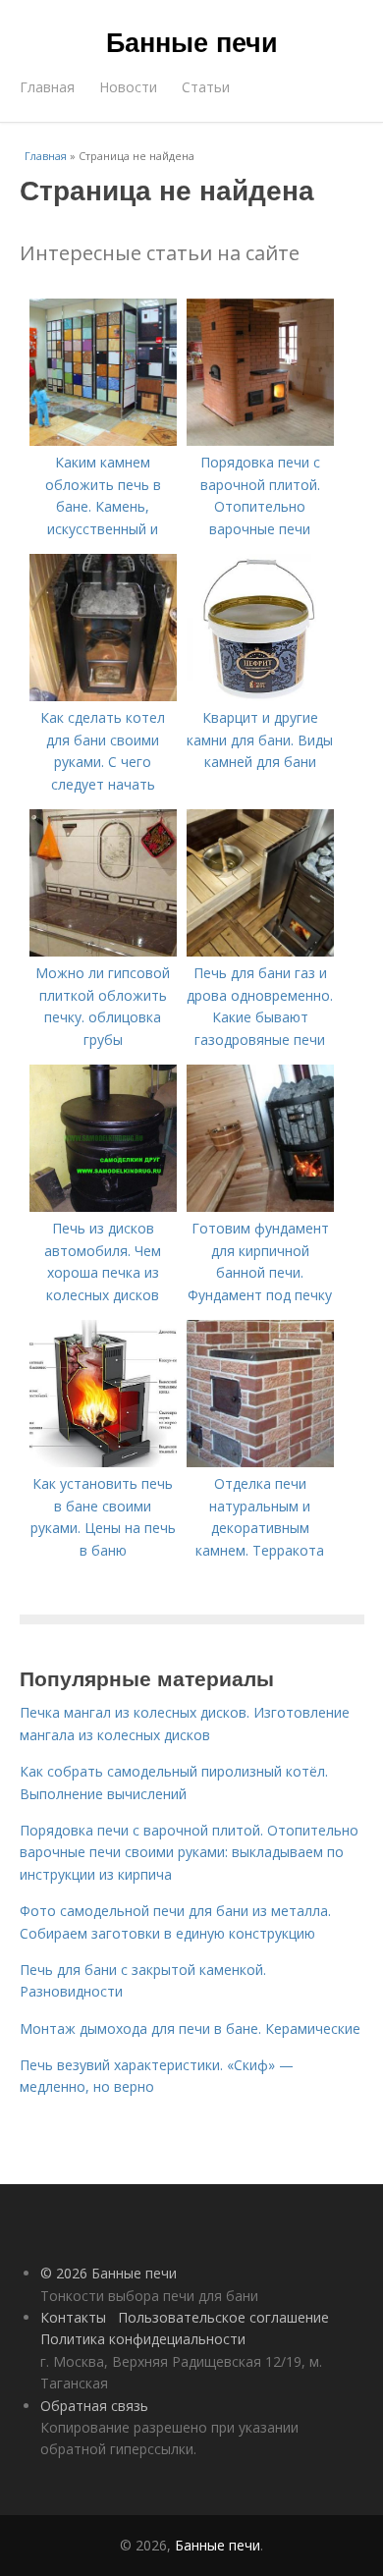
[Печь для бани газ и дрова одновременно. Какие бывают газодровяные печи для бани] (260, 951)
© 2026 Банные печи (109, 2273)
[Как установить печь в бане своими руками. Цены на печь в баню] (103, 1462)
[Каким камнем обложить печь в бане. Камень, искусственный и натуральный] (103, 440)
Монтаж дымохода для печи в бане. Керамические (190, 2028)
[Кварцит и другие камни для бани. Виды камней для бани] (260, 696)
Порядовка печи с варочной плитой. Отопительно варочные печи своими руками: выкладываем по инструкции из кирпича (189, 1852)
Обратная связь (94, 2406)
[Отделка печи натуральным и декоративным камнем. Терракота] (260, 1462)
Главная (47, 87)
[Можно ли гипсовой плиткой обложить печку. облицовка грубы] (103, 951)
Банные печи (192, 41)
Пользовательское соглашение (223, 2317)
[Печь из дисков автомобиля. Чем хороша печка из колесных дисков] (103, 1206)
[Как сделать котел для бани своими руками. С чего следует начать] (103, 696)
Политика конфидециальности (143, 2339)
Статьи (206, 87)
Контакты (73, 2317)
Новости (128, 87)
